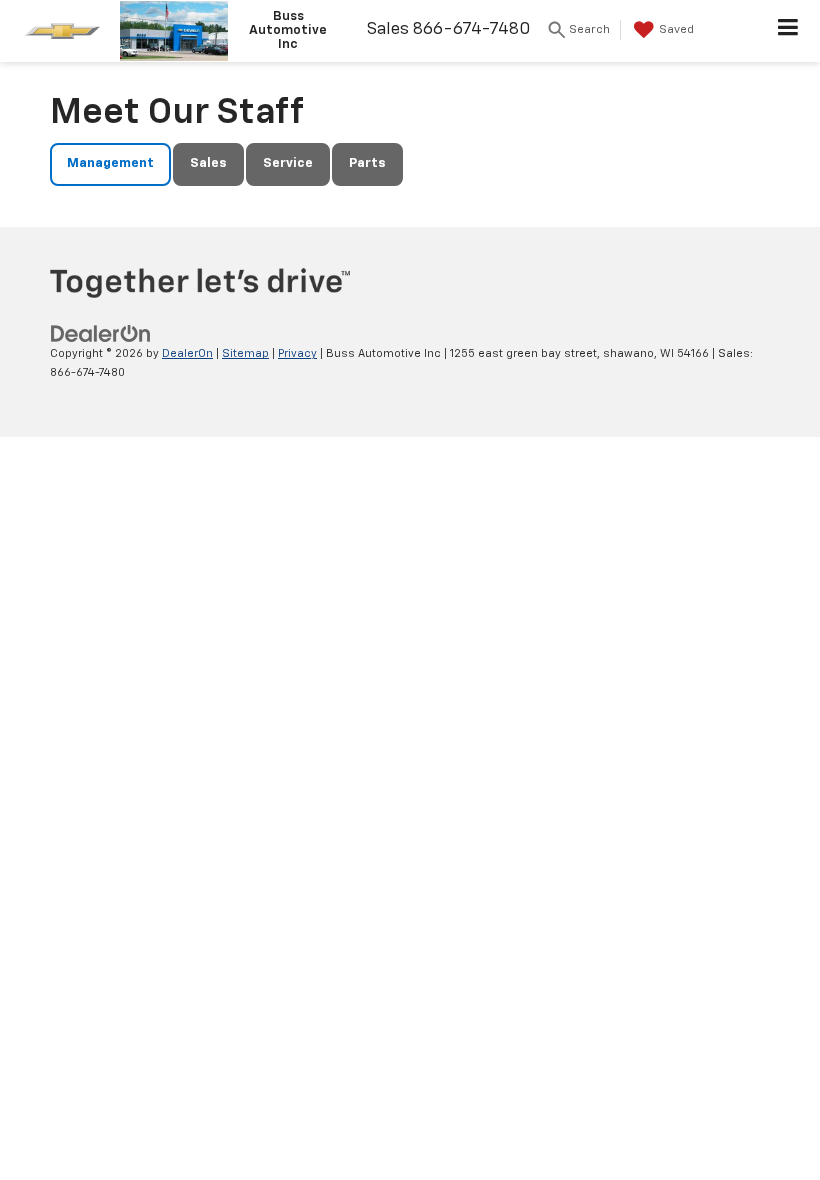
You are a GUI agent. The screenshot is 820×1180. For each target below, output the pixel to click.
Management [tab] (110, 163)
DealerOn (187, 353)
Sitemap (245, 353)
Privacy (297, 353)
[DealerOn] (101, 334)
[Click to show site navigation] (788, 31)
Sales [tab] (208, 163)
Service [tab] (288, 163)
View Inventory (410, 65)
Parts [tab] (367, 163)
